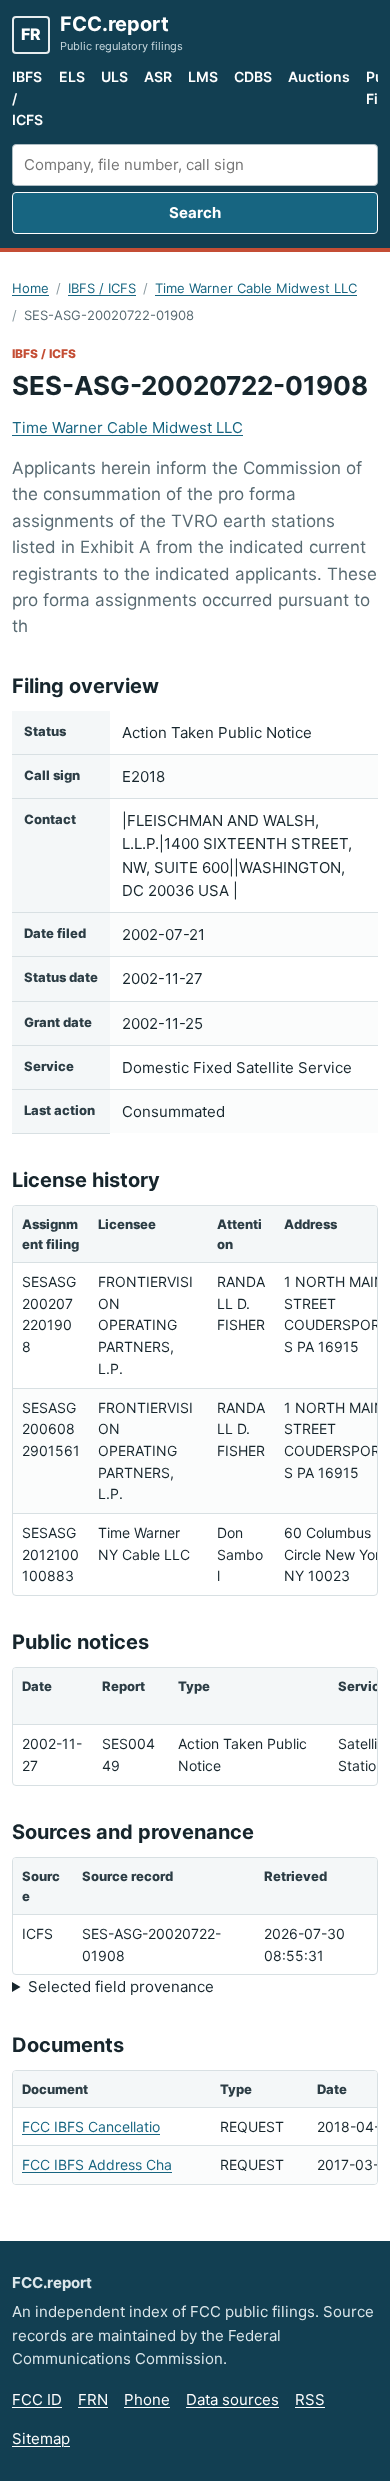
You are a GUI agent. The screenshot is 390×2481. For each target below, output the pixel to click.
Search (195, 212)
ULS (114, 76)
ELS (72, 76)
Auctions (319, 76)
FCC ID (37, 2399)
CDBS (253, 76)
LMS (203, 76)
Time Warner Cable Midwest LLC (256, 288)
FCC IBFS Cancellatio (91, 2126)
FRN (93, 2399)
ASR (158, 76)
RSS (310, 2399)
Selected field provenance (121, 1986)
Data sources (232, 2399)
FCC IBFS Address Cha (97, 2164)
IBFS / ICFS (27, 98)
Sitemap (41, 2438)
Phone (147, 2399)
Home (30, 288)
